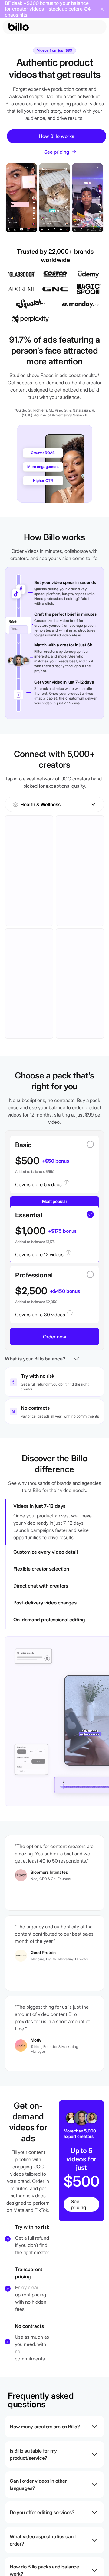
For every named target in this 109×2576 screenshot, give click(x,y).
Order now (55, 1337)
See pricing (78, 2204)
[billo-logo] (19, 27)
